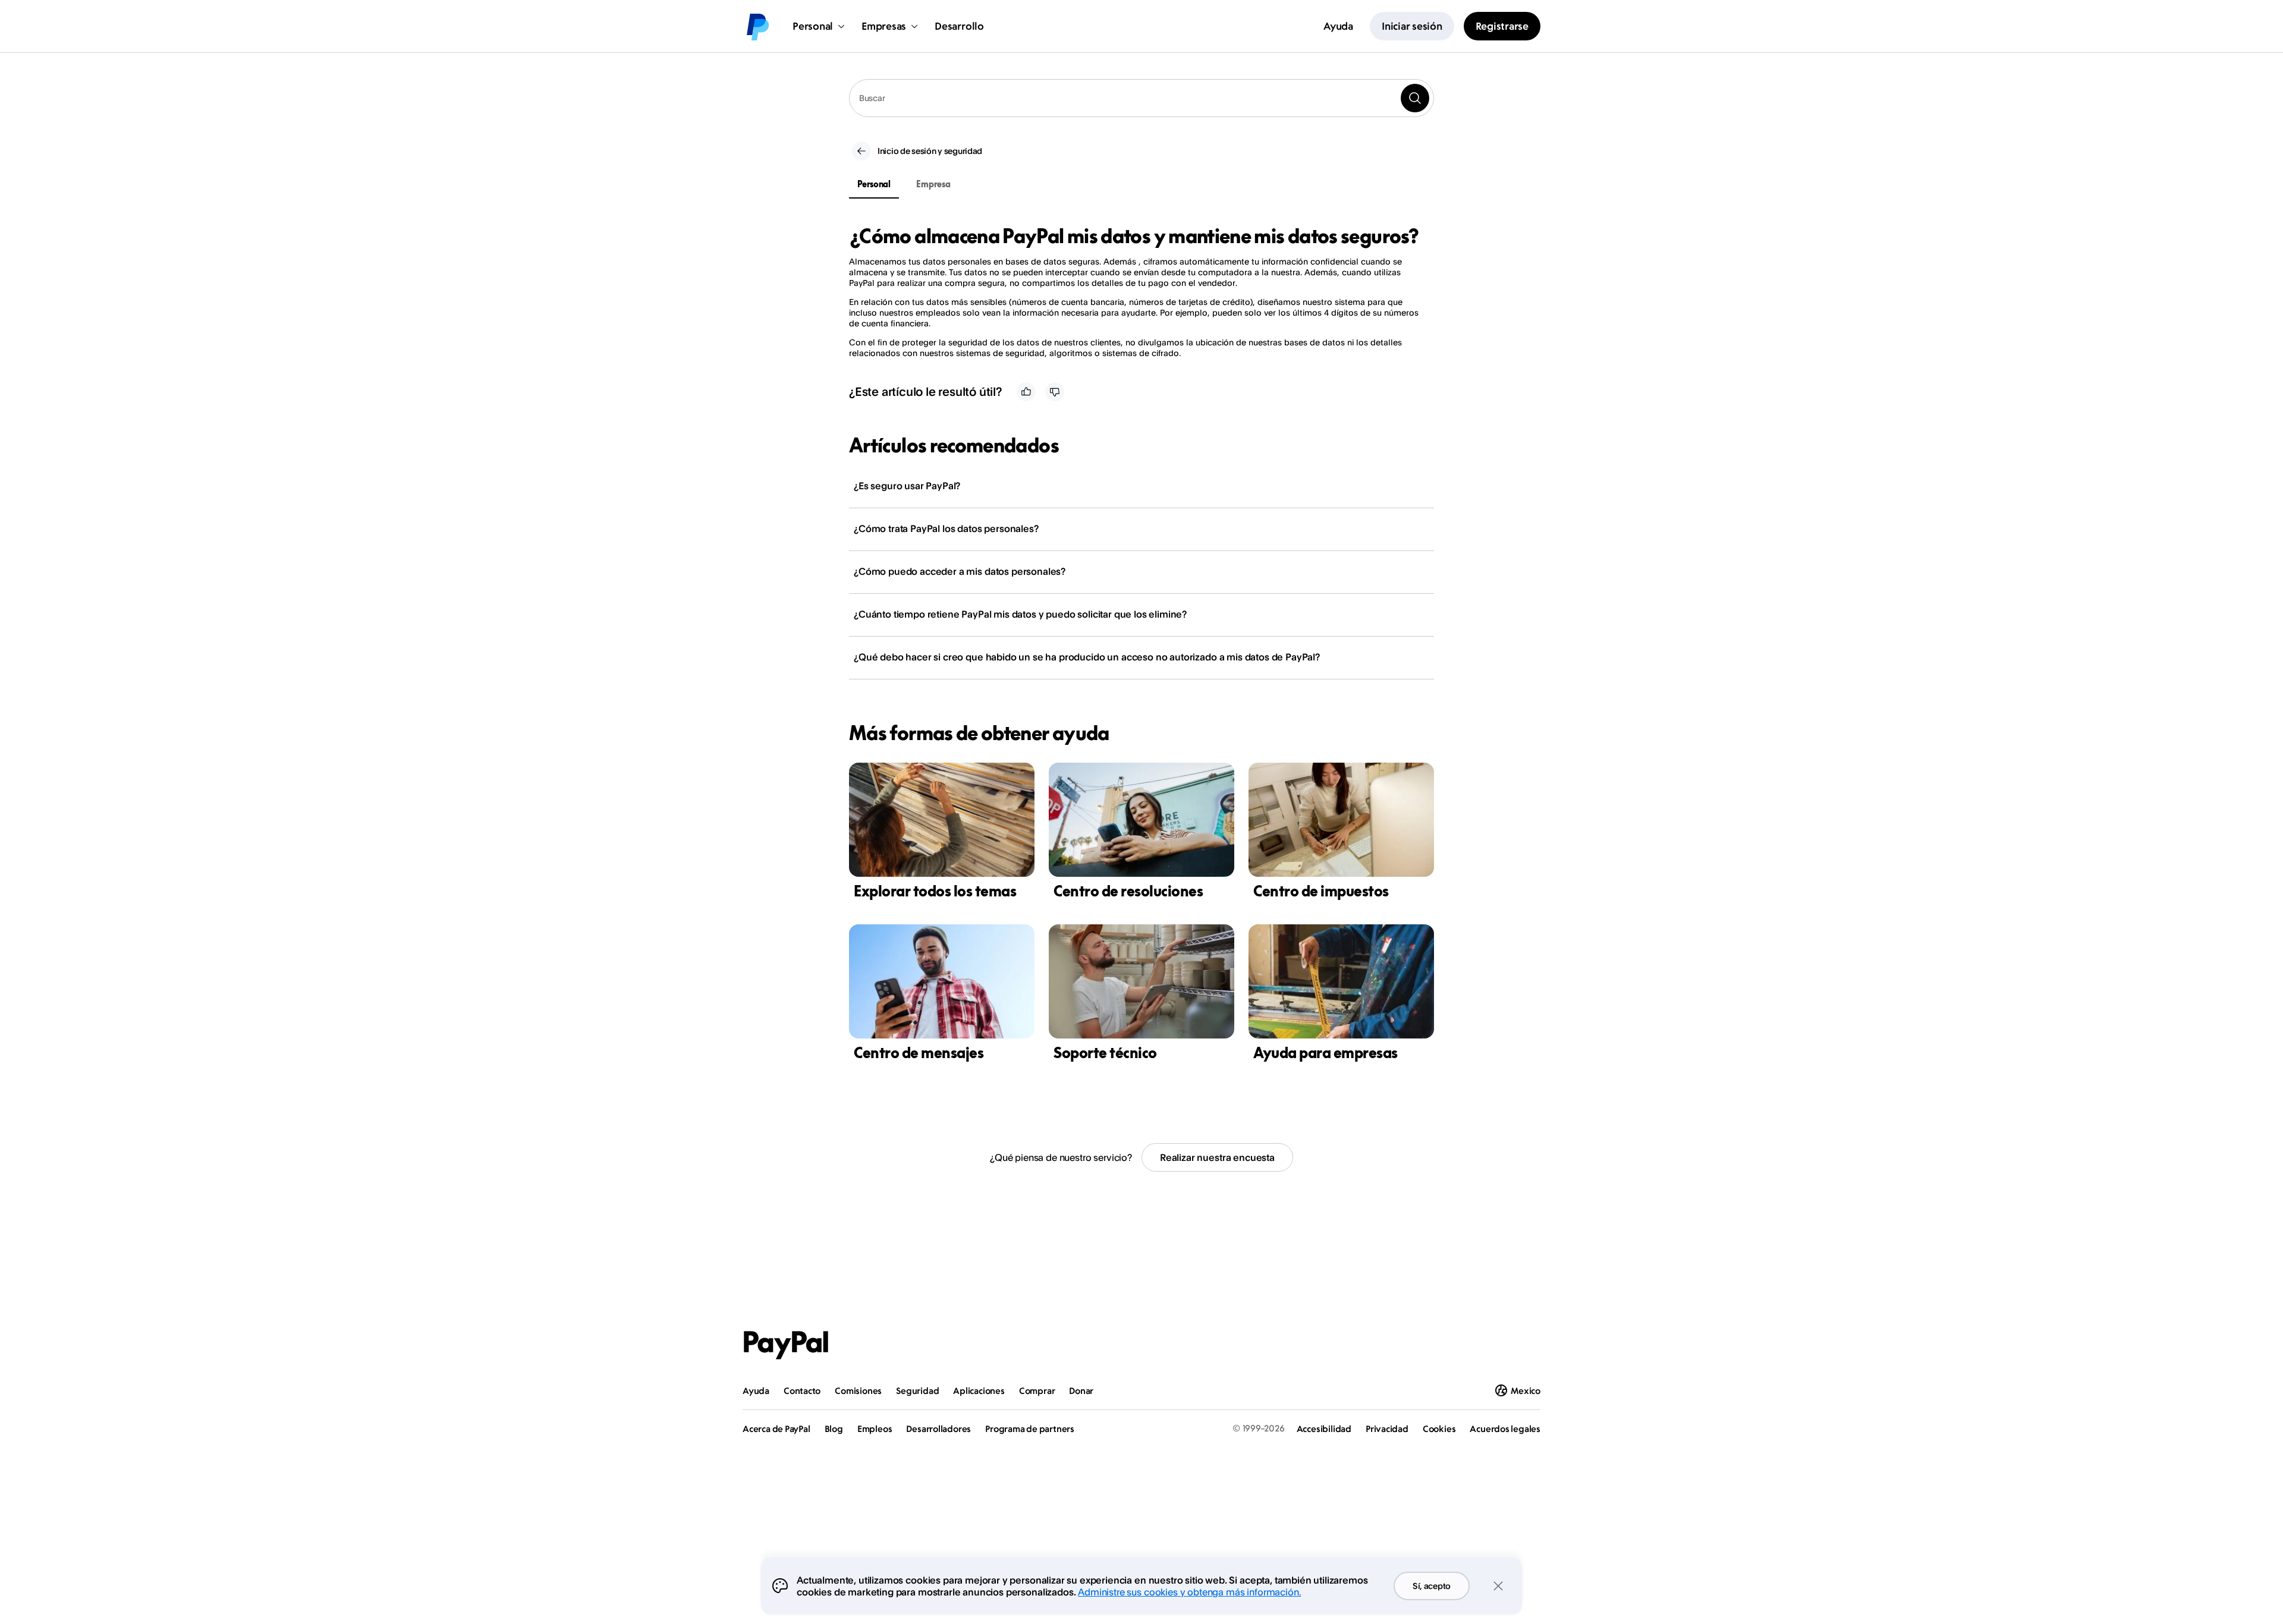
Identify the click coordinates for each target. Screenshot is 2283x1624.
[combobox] (1141, 98)
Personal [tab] (874, 184)
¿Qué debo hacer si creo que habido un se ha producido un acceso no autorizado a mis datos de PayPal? (1087, 657)
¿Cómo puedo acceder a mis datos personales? (960, 571)
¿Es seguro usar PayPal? (907, 486)
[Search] (1415, 98)
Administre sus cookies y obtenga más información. (1189, 1592)
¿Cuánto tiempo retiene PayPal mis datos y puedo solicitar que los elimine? (1020, 614)
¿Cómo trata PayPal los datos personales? (946, 528)
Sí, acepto (1432, 1586)
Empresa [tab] (933, 184)
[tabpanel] (1134, 292)
